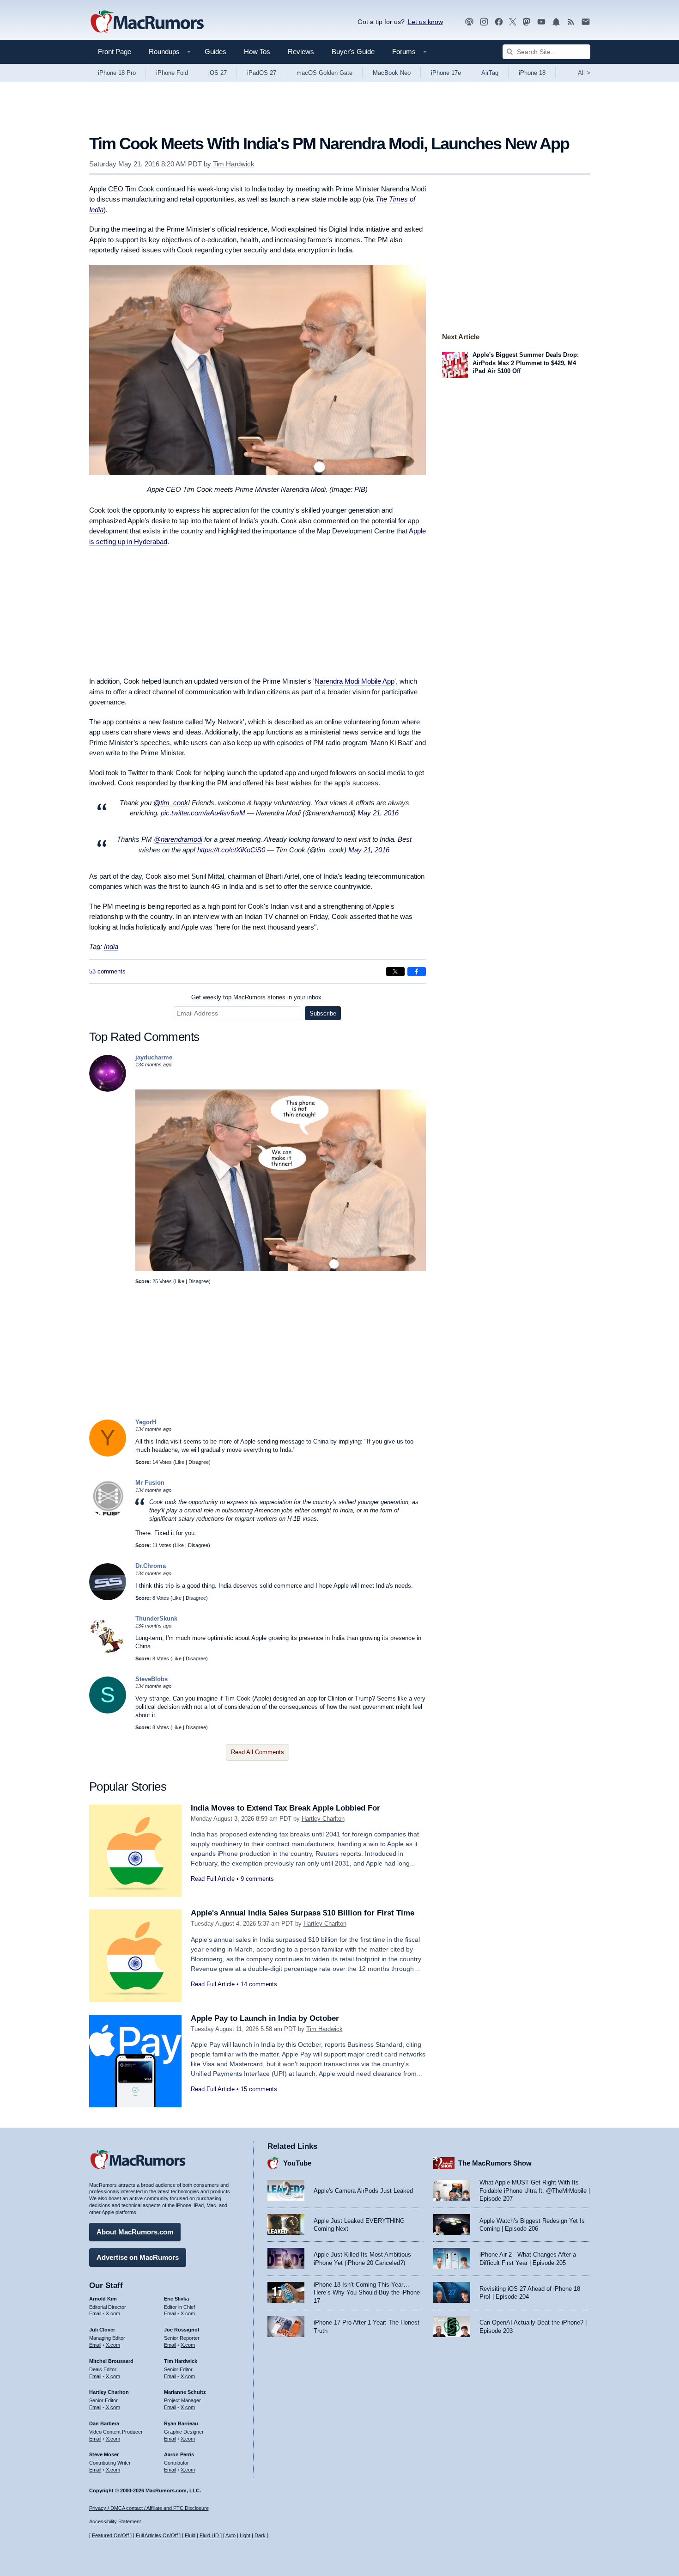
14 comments (259, 1984)
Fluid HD (209, 2535)
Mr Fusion (150, 1483)
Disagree (199, 1281)
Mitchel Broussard (111, 2361)
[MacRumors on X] (513, 22)
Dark (260, 2535)
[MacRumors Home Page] (147, 22)
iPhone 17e (446, 73)
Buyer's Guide (353, 52)
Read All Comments (258, 1752)
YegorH (146, 1422)
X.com (113, 2313)
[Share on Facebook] (417, 972)
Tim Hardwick (234, 164)
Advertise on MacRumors (138, 2257)
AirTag (490, 73)
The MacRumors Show (495, 2163)
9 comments (257, 1879)
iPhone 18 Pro (117, 73)
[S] (108, 1711)
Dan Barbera (104, 2423)
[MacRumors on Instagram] (484, 22)
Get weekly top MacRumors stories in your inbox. (257, 997)
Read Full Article (213, 1879)
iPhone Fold (172, 73)
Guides (215, 52)
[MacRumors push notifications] (556, 22)
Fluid (190, 2535)
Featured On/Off (110, 2535)
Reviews (301, 52)
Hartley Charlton (323, 1819)
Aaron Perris (179, 2454)
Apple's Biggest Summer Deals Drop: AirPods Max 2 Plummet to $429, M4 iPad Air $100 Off (526, 363)
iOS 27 (218, 73)
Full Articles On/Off (157, 2535)
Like (180, 1281)
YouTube (297, 2163)
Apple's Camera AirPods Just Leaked (363, 2191)
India (111, 946)
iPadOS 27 (262, 73)
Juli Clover (102, 2330)
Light (245, 2535)
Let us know (425, 22)
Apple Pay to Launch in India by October (265, 2018)
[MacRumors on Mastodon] (527, 22)
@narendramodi (178, 839)
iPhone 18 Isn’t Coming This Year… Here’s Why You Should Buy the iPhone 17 (367, 2293)
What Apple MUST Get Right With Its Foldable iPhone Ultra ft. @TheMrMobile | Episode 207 (535, 2191)
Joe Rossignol (182, 2330)
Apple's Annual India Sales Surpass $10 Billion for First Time (303, 1913)
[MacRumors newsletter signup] (586, 22)
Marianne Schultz (185, 2392)
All (584, 73)
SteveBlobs (152, 1679)
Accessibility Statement (115, 2521)
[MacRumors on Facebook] (499, 22)
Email (95, 2313)
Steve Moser (104, 2454)
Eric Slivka (176, 2299)
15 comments (259, 2089)
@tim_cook (171, 803)
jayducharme (154, 1057)
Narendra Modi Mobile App (355, 681)
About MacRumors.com (135, 2232)
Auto (230, 2535)
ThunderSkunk (156, 1618)
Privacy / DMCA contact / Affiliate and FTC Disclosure (149, 2508)
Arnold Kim (103, 2299)
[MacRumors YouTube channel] (541, 22)
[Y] (108, 1454)
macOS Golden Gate (324, 73)
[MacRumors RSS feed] (571, 22)
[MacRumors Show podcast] (469, 22)
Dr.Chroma (151, 1566)
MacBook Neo (392, 73)
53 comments (107, 971)
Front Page (115, 52)
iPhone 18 (532, 73)
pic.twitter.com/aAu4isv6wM (203, 813)
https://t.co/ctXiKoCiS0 (231, 850)
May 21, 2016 (378, 813)
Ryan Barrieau (181, 2423)
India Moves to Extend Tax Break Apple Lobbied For (285, 1808)
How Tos (257, 52)
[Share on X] (395, 972)
